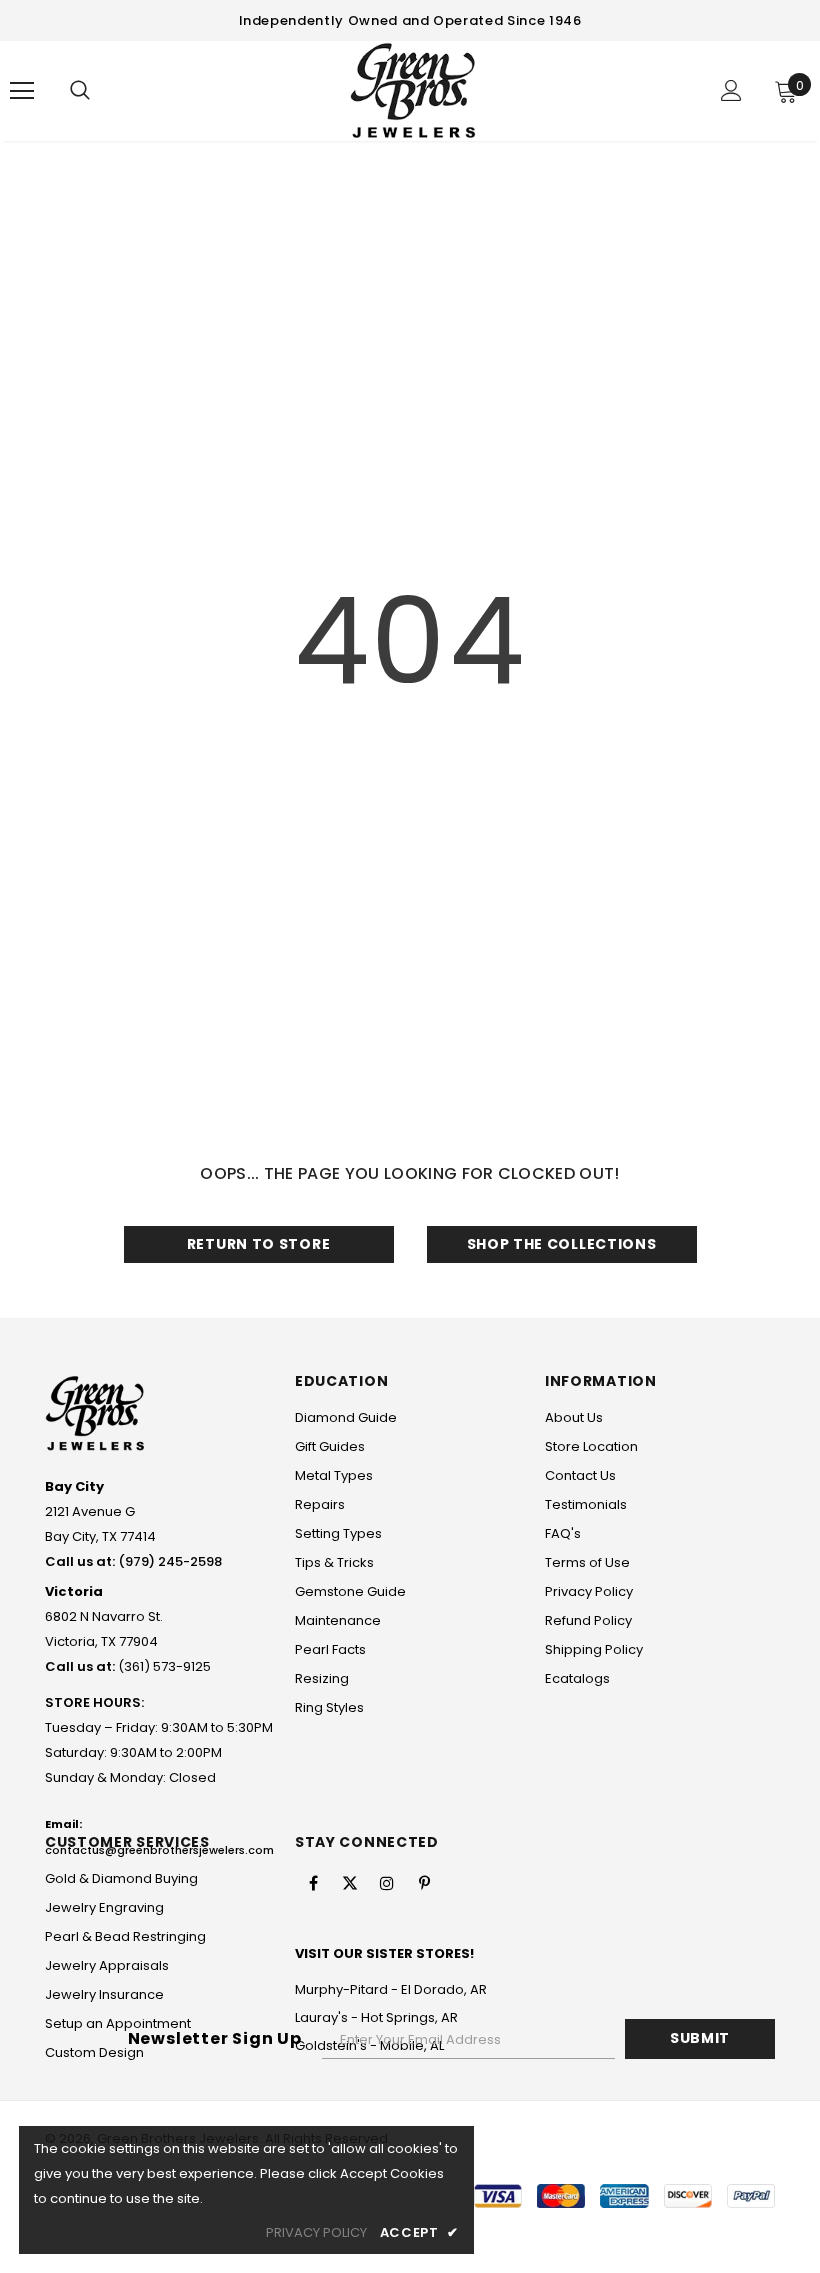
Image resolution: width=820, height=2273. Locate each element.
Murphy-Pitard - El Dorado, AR (391, 1989)
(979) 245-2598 (170, 1561)
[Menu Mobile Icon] (22, 91)
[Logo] (413, 90)
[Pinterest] (424, 1883)
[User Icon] (731, 90)
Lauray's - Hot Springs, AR (376, 2017)
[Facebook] (313, 1883)
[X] (350, 1883)
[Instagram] (387, 1883)
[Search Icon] (80, 91)
